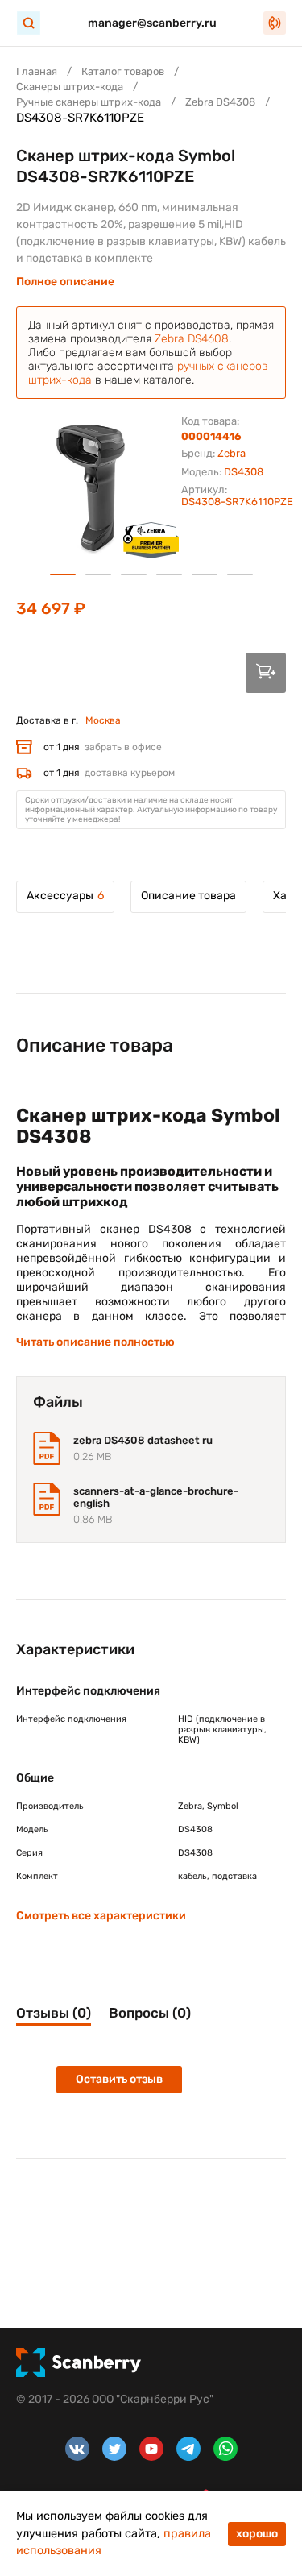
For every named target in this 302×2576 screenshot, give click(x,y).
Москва (103, 720)
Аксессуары (65, 896)
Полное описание (65, 282)
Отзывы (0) (54, 2013)
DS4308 (244, 472)
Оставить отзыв (119, 2079)
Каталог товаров (123, 71)
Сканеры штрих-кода (70, 87)
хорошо (257, 2534)
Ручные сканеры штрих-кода (89, 102)
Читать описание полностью (95, 1342)
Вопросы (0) (150, 2013)
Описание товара (188, 896)
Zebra (232, 453)
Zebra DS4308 (220, 102)
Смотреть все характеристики (101, 1916)
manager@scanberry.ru (152, 23)
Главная (37, 71)
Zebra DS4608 (192, 339)
